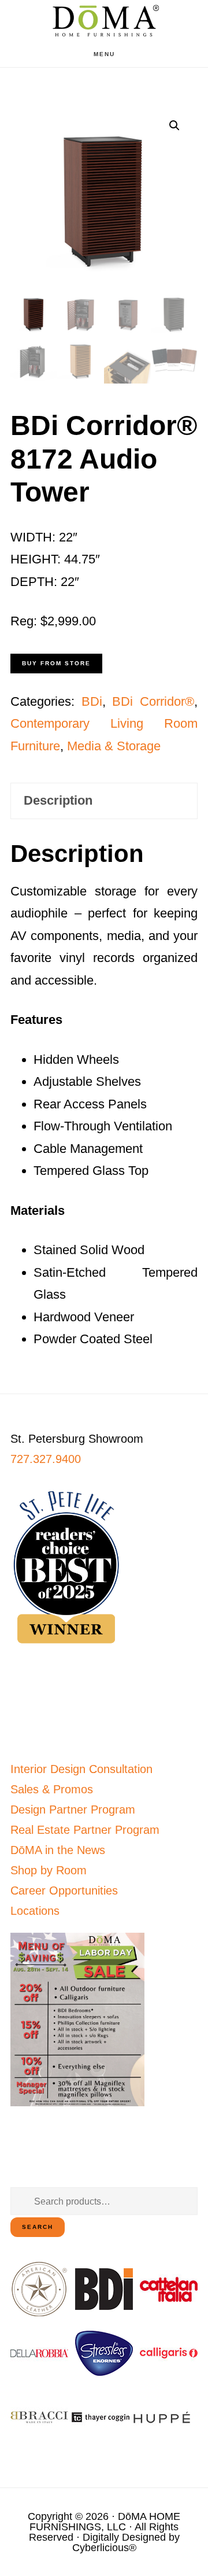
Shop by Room (49, 1870)
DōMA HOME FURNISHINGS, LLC (105, 2522)
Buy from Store (56, 663)
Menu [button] (104, 54)
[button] (174, 126)
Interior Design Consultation (81, 1769)
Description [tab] (58, 800)
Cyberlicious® (104, 2548)
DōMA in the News (58, 1850)
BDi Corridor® (153, 701)
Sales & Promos (52, 1789)
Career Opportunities (64, 1890)
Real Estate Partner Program (85, 1830)
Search (38, 2227)
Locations (35, 1911)
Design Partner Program (73, 1810)
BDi (92, 701)
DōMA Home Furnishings (104, 21)
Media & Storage (114, 746)
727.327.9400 (46, 1459)
